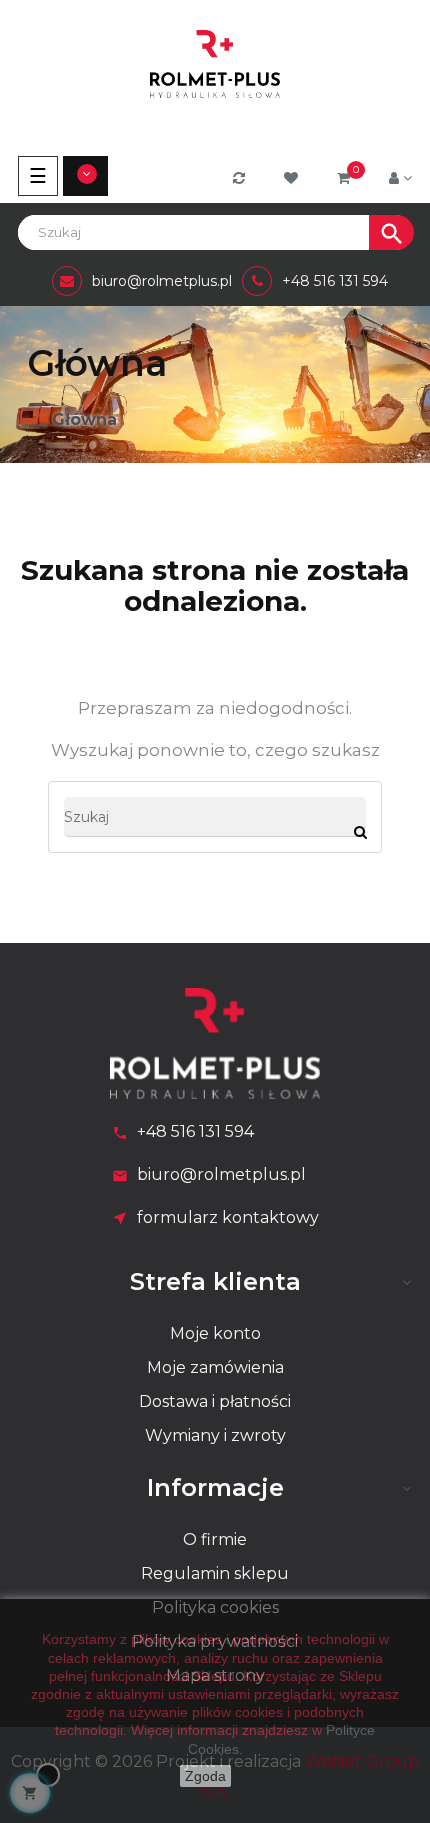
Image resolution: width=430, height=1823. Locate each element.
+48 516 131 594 (195, 1131)
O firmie (215, 1539)
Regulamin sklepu (215, 1573)
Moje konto (215, 1333)
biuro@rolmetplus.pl (221, 1174)
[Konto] (400, 178)
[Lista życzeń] (293, 178)
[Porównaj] (241, 178)
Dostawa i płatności (215, 1401)
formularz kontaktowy (228, 1217)
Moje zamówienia (215, 1367)
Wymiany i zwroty (215, 1435)
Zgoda (205, 1776)
